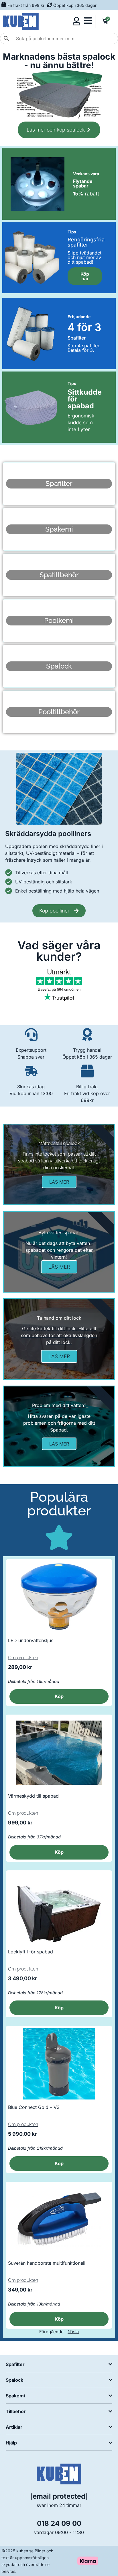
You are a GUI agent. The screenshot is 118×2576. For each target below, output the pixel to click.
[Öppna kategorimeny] (88, 21)
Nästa (73, 2332)
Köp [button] (59, 1852)
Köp (59, 1696)
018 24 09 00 (59, 2523)
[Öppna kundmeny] (76, 21)
